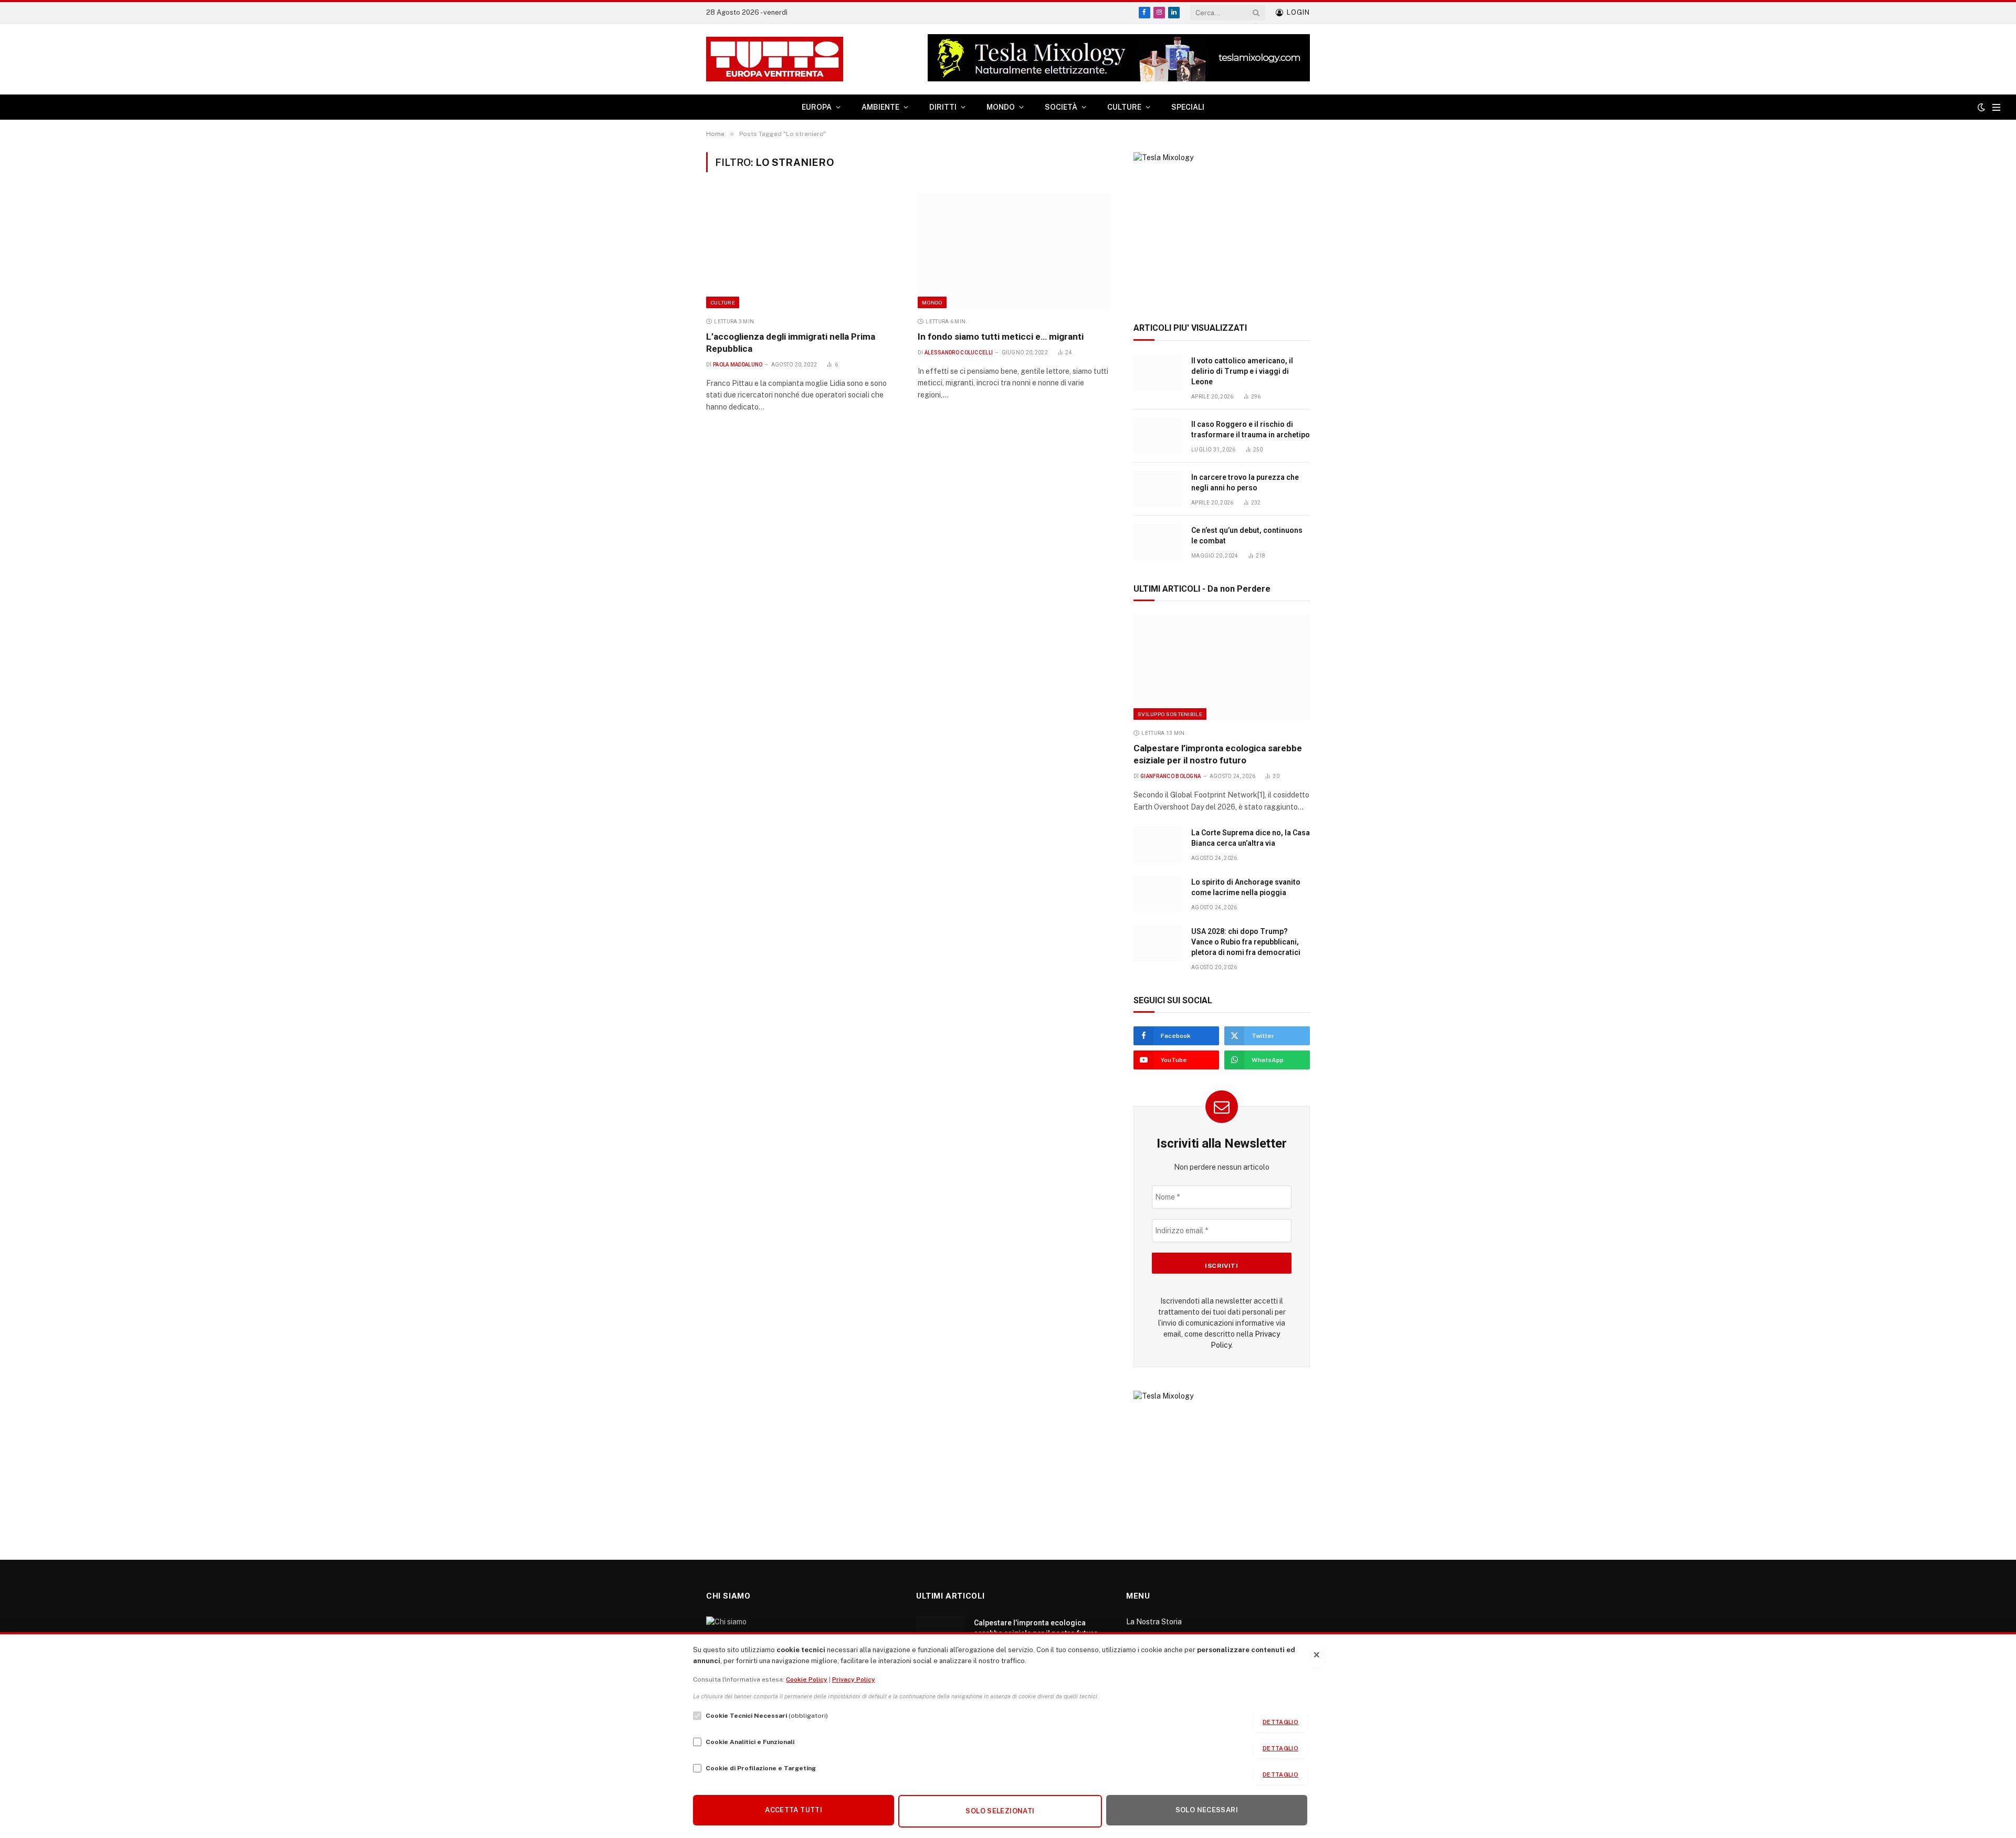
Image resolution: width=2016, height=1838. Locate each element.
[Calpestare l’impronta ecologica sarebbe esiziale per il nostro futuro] (1222, 667)
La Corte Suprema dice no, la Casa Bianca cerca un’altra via (1251, 838)
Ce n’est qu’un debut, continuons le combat (1247, 535)
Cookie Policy (807, 1679)
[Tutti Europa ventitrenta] (775, 59)
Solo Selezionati (1000, 1811)
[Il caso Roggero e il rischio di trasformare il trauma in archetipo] (1158, 436)
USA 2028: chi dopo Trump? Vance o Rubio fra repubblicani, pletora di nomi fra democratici (1246, 942)
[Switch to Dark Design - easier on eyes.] (1981, 107)
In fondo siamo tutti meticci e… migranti (1001, 337)
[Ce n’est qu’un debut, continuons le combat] (1158, 542)
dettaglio (1280, 1722)
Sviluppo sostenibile (1170, 714)
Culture (723, 302)
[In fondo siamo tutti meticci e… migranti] (1014, 250)
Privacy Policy (854, 1679)
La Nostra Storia (1154, 1622)
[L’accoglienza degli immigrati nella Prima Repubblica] (802, 250)
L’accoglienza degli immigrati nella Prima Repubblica (791, 343)
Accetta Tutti (794, 1810)
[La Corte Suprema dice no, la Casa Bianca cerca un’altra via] (1158, 844)
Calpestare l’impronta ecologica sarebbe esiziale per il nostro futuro (1218, 754)
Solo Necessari (1207, 1810)
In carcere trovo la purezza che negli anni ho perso (1245, 482)
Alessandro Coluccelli (959, 353)
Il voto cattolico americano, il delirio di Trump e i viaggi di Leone (1242, 371)
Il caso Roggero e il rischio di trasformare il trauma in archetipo (1251, 429)
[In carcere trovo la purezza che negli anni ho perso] (1158, 489)
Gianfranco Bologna (1170, 776)
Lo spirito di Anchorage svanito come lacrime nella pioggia (1246, 887)
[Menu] (1996, 107)
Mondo (932, 302)
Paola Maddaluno (738, 365)
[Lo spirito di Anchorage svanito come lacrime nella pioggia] (1158, 894)
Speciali (1188, 107)
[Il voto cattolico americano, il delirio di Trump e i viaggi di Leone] (1158, 372)
